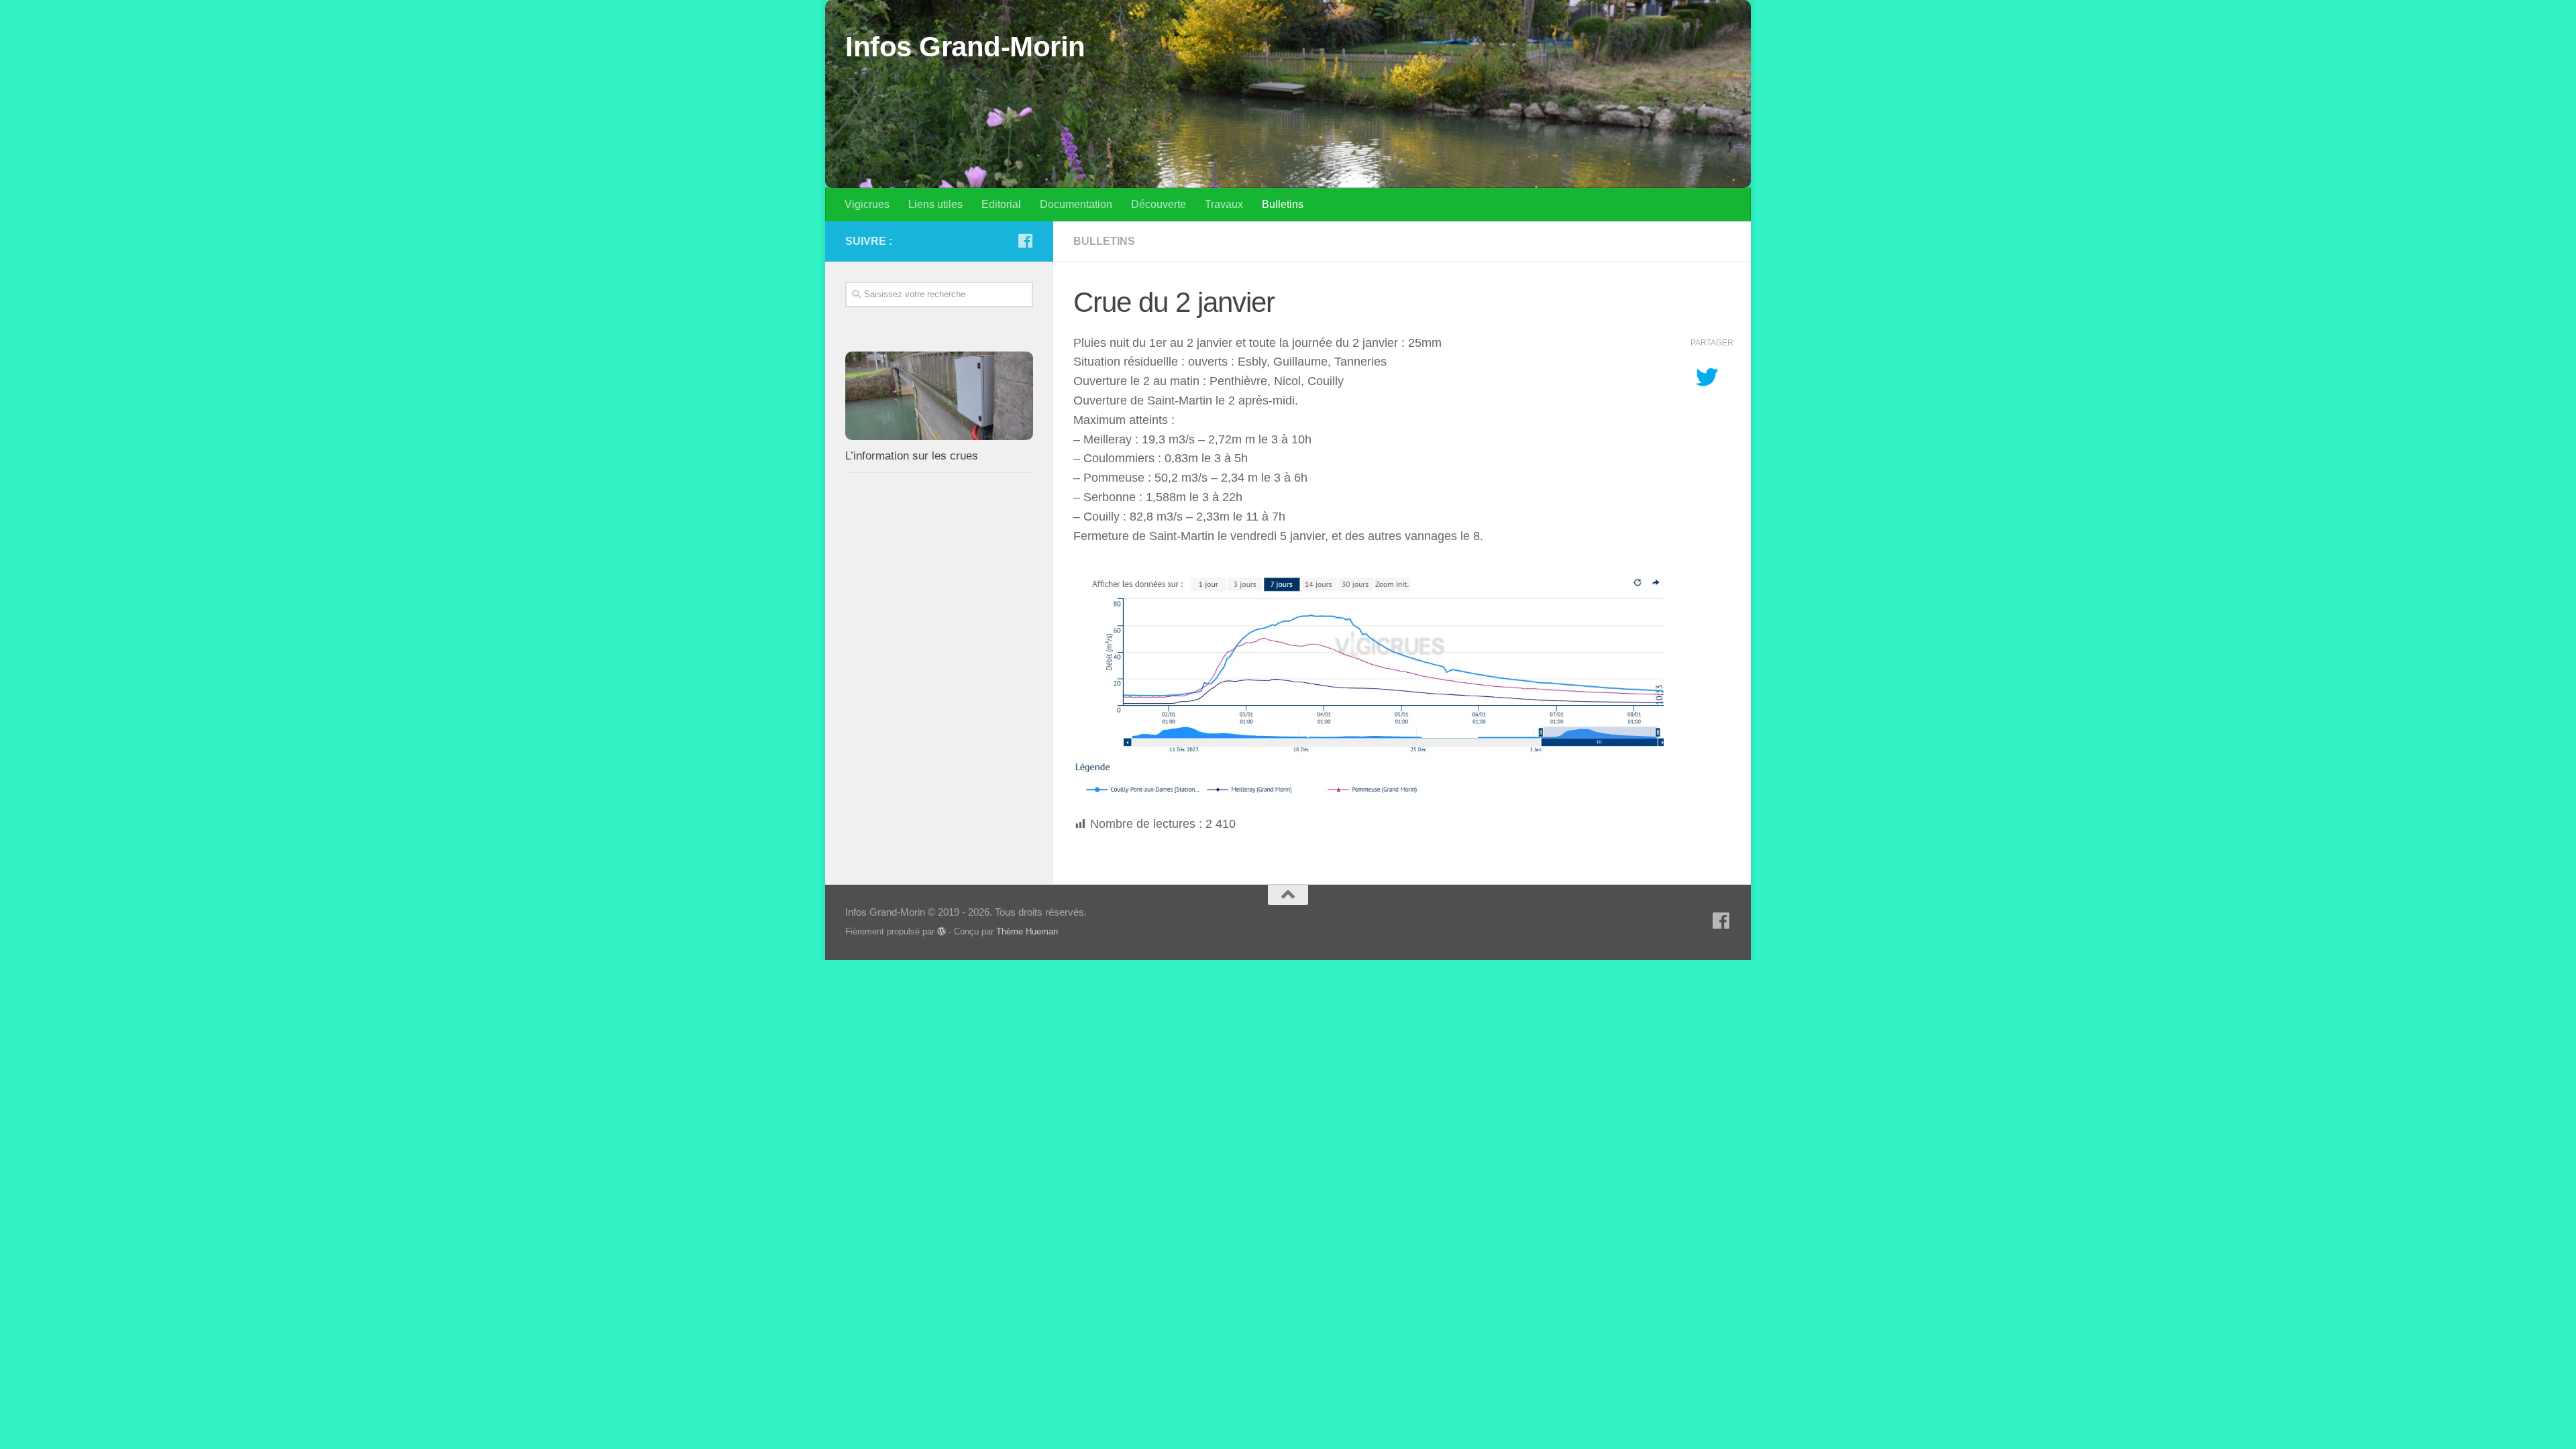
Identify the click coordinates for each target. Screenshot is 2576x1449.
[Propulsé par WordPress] (942, 931)
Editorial (1001, 204)
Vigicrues (867, 204)
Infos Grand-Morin (965, 47)
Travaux (1224, 204)
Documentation (1076, 204)
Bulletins (1283, 204)
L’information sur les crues (912, 456)
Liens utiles (935, 204)
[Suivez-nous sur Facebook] (1025, 241)
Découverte (1159, 204)
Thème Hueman (1027, 931)
